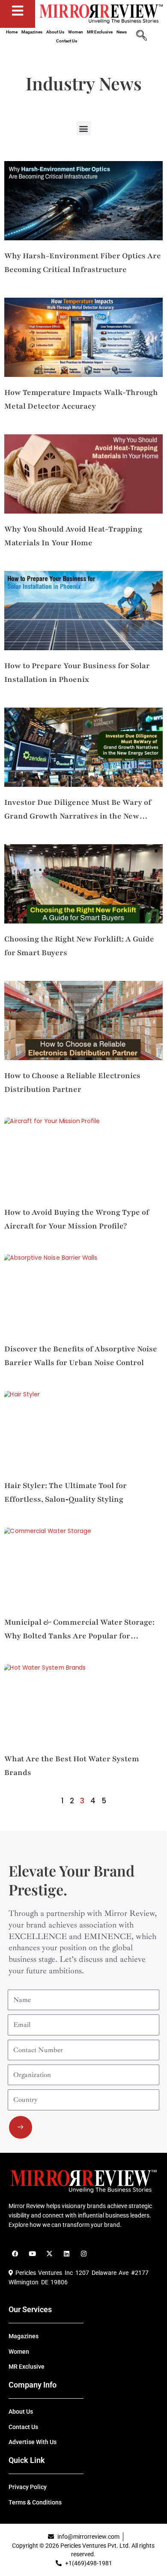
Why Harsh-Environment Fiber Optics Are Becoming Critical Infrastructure (83, 263)
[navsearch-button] (141, 36)
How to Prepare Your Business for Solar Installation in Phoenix (77, 672)
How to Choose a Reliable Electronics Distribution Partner (72, 1082)
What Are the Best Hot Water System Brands (72, 1766)
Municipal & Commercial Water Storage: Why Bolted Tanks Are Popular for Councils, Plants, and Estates (79, 1630)
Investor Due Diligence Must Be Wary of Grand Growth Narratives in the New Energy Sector (78, 810)
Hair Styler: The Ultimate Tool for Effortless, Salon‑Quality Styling (66, 1492)
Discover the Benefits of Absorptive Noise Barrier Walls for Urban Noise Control (81, 1356)
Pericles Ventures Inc (43, 2273)
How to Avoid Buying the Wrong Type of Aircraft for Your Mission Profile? (77, 1219)
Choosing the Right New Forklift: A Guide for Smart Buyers (79, 946)
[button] (84, 128)
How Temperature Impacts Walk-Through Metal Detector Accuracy (81, 399)
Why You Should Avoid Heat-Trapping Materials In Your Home (73, 536)
